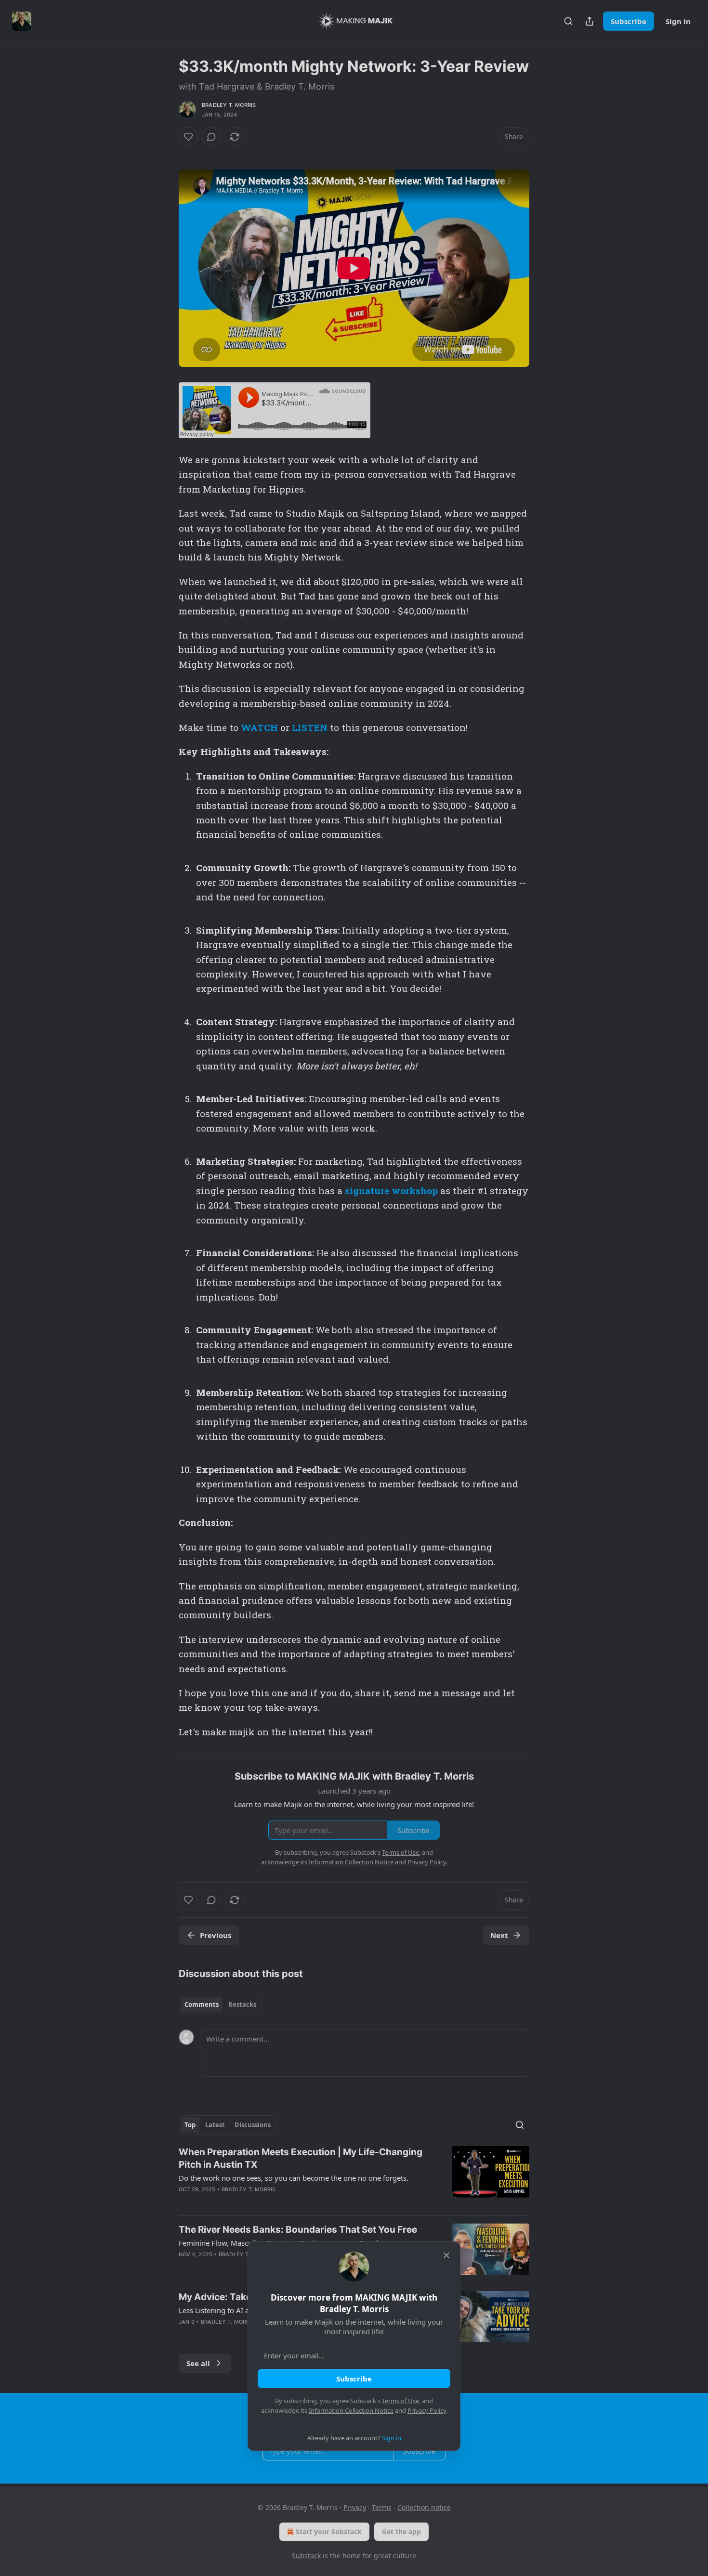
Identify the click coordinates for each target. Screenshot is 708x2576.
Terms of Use (400, 2401)
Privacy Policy (427, 2410)
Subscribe (354, 2379)
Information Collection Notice (351, 2410)
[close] (446, 2255)
